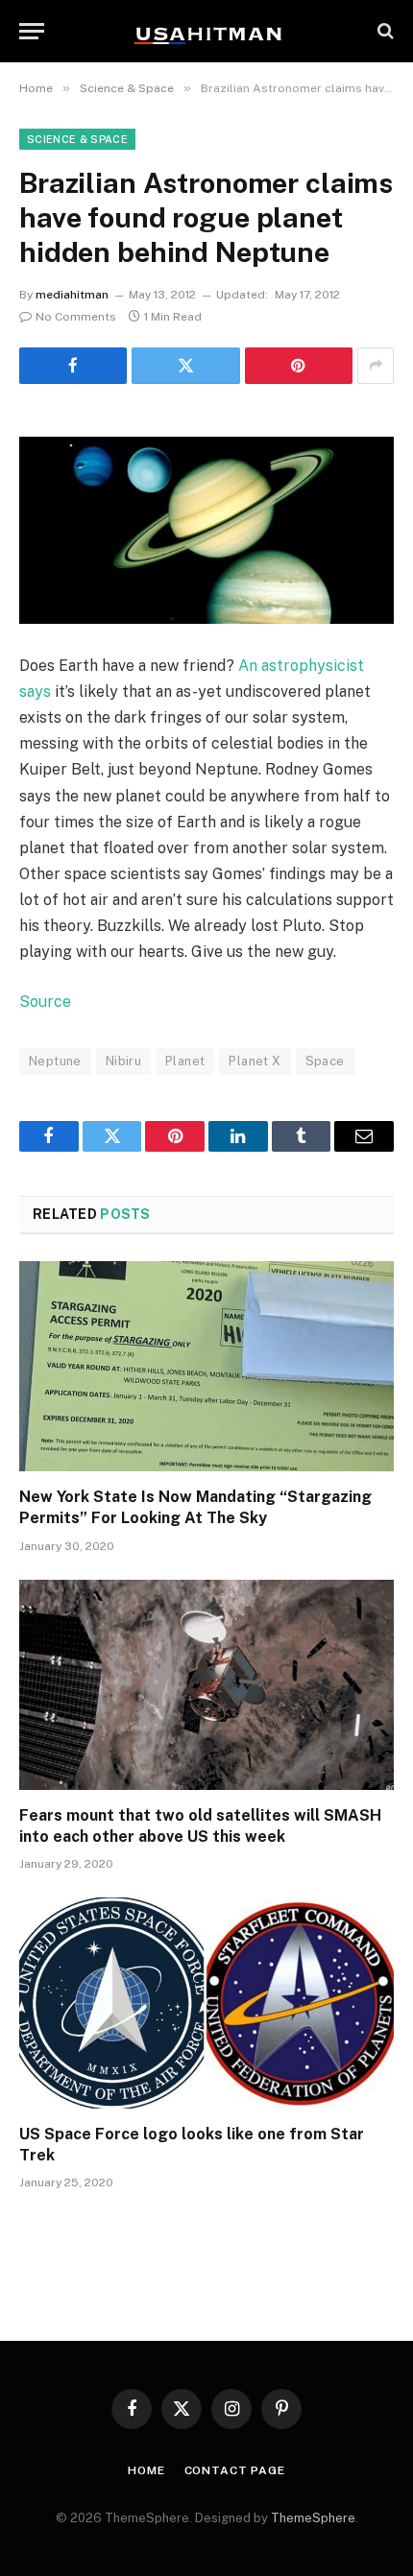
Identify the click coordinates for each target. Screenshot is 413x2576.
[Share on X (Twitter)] (185, 366)
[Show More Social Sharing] (376, 366)
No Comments (76, 317)
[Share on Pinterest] (299, 366)
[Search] (384, 31)
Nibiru (123, 1061)
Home (146, 2470)
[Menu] (32, 31)
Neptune (55, 1061)
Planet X (255, 1061)
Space (325, 1061)
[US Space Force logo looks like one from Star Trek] (206, 2003)
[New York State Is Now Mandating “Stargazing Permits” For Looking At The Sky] (206, 1366)
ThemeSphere (313, 2518)
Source (45, 1002)
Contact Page (235, 2470)
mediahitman (72, 295)
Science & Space (77, 139)
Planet (185, 1061)
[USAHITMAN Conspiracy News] (206, 31)
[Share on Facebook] (73, 366)
